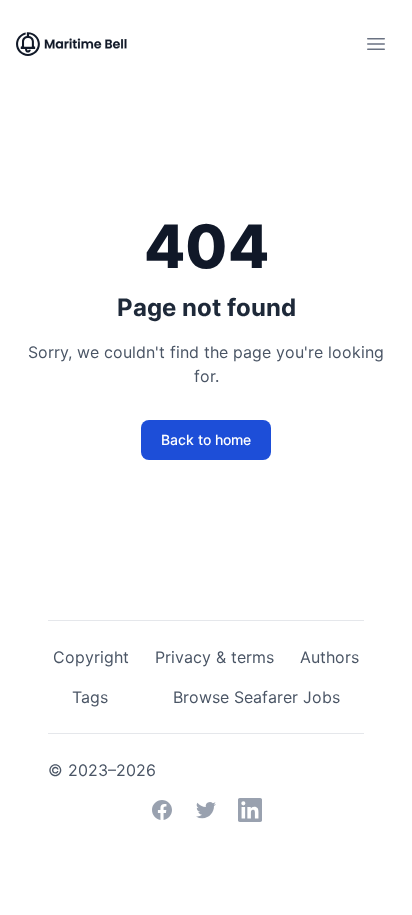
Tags (90, 697)
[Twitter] (206, 810)
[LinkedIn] (250, 810)
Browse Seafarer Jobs (256, 697)
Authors (329, 657)
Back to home (206, 439)
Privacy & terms (214, 657)
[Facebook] (162, 810)
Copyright (91, 657)
